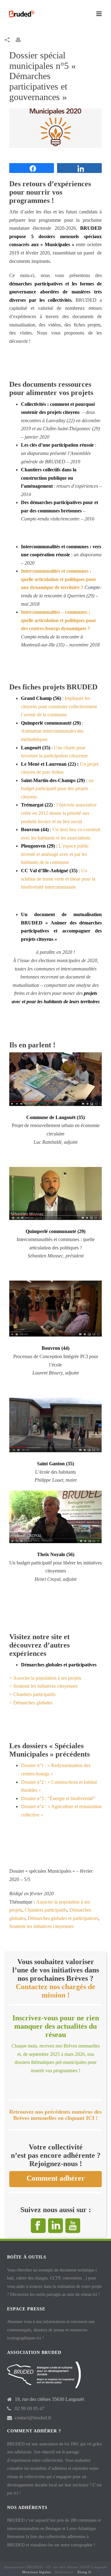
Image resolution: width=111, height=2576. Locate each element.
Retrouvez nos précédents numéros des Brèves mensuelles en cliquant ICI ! (55, 2115)
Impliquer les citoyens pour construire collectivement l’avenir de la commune (59, 706)
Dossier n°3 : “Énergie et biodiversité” (58, 1798)
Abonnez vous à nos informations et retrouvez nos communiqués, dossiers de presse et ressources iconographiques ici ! (51, 2330)
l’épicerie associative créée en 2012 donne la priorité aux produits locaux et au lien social (59, 813)
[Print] (21, 40)
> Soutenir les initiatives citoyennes (43, 1686)
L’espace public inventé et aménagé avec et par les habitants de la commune (55, 854)
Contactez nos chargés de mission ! (55, 1991)
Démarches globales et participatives (63, 1918)
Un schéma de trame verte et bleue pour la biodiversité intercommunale (58, 879)
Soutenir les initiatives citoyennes (41, 1926)
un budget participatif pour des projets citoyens (57, 789)
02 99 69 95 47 (30, 2408)
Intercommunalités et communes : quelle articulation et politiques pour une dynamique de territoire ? (59, 579)
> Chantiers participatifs (32, 1694)
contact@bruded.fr (33, 2418)
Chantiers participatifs (46, 1910)
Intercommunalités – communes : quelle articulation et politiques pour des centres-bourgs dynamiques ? (59, 620)
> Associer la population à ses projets (45, 1678)
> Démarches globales (31, 1703)
